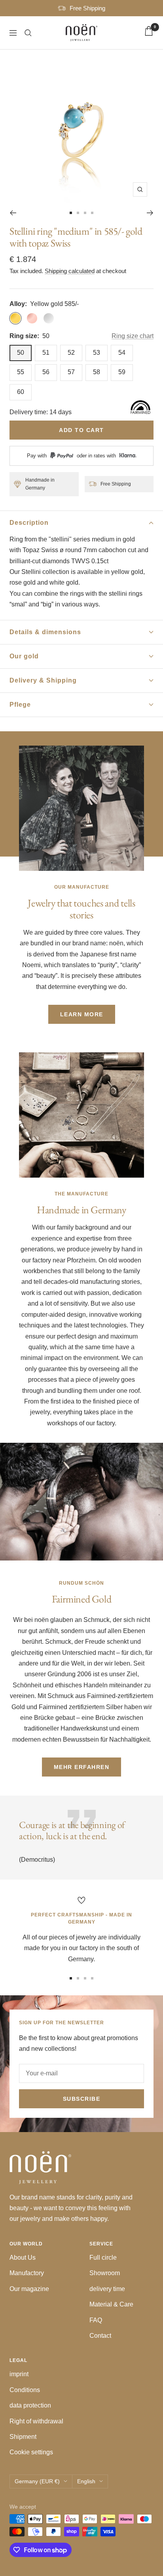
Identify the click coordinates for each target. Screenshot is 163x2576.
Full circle (103, 2258)
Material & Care (111, 2304)
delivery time (107, 2289)
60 (21, 392)
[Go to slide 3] (85, 213)
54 (122, 353)
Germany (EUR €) (37, 2481)
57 (71, 372)
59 (122, 372)
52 (71, 353)
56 (46, 372)
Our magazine (29, 2289)
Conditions (25, 2390)
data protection (30, 2405)
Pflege (20, 705)
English (86, 2481)
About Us (23, 2258)
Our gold (24, 656)
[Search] (28, 33)
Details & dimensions (45, 632)
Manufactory (27, 2273)
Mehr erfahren (82, 1767)
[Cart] (149, 33)
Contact (100, 2336)
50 (21, 353)
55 (21, 372)
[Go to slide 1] (71, 213)
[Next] (150, 213)
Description (29, 523)
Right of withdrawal (36, 2421)
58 (97, 372)
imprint (19, 2374)
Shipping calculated (70, 271)
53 (97, 353)
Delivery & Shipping (43, 680)
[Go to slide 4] (92, 213)
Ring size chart (133, 336)
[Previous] (13, 213)
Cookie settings (31, 2452)
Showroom (105, 2273)
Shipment (23, 2437)
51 (46, 353)
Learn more (82, 1014)
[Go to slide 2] (78, 213)
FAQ (96, 2320)
